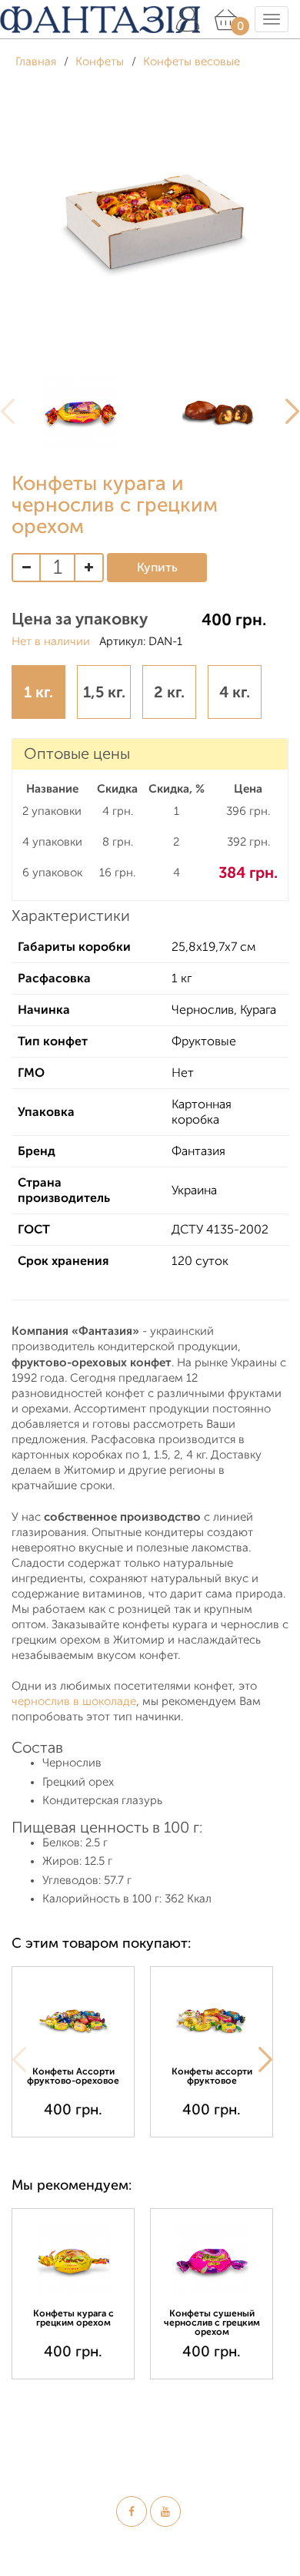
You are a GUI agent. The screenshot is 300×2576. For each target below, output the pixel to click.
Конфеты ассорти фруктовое (212, 2076)
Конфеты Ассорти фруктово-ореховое (73, 2076)
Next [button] (265, 2059)
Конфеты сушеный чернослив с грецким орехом (212, 2323)
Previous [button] (19, 2059)
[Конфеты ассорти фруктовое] (212, 2019)
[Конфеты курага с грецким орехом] (73, 2261)
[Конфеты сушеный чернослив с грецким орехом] (212, 2261)
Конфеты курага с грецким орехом (73, 2318)
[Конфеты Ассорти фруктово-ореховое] (73, 2019)
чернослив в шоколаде (74, 1702)
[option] (81, 412)
